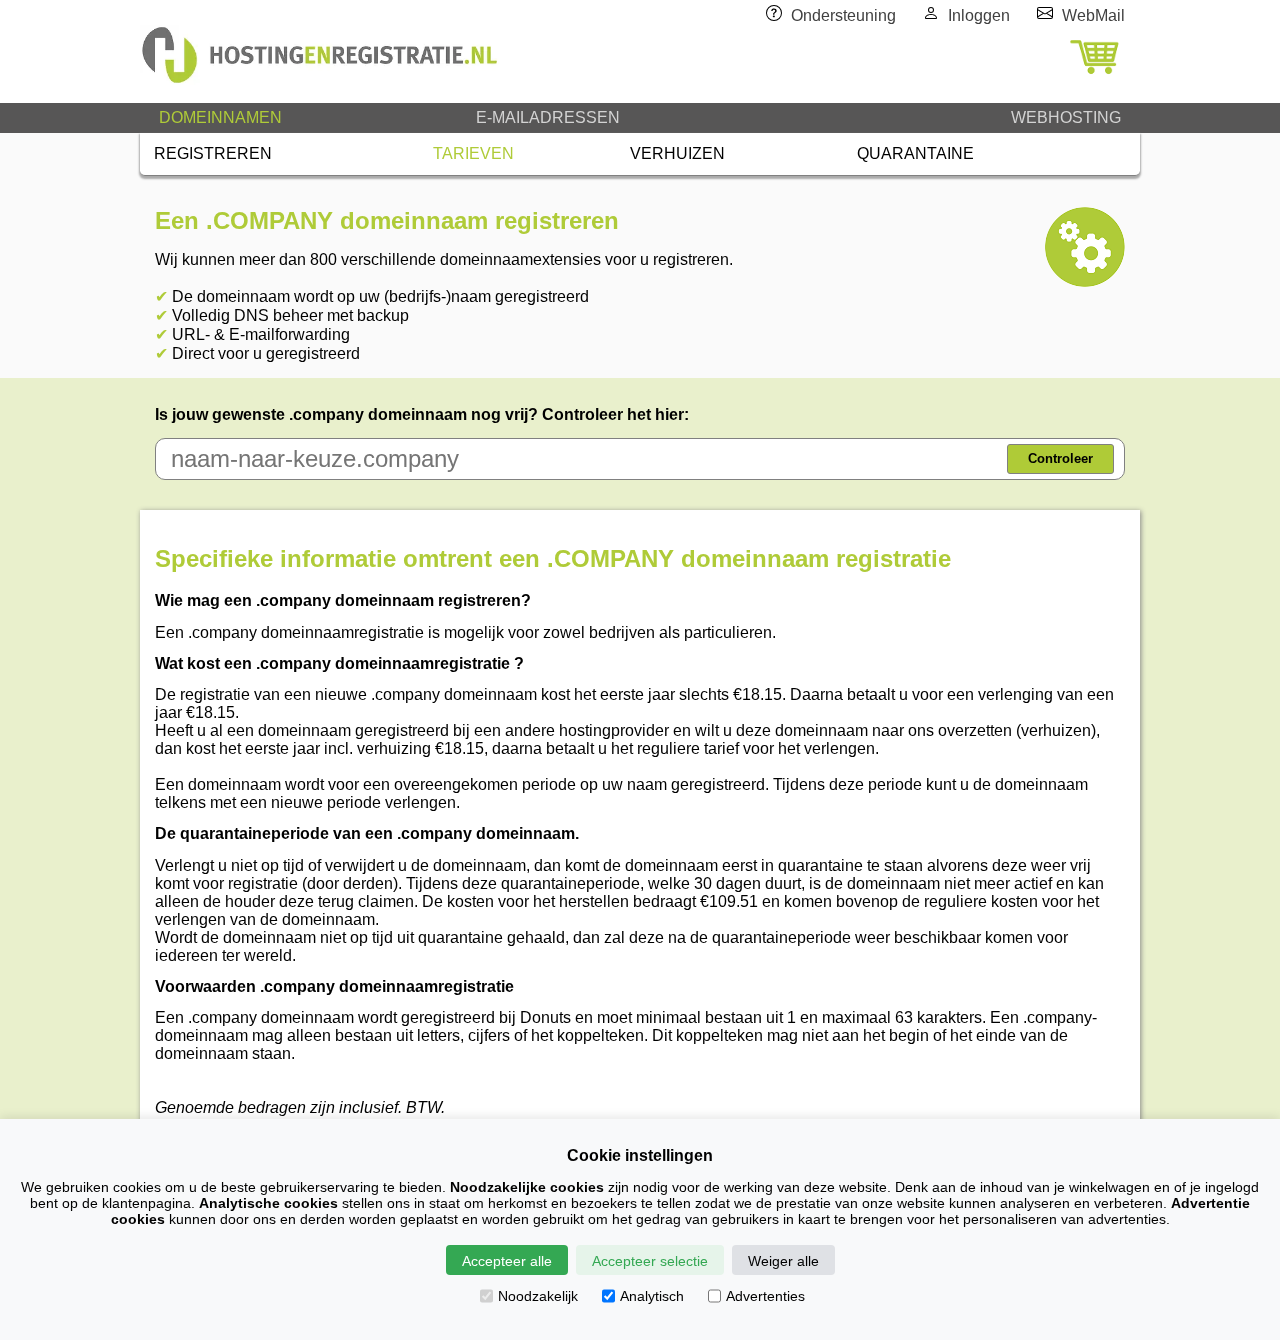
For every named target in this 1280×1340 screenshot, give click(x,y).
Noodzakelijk (538, 1296)
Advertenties (765, 1296)
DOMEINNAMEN (220, 117)
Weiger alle (783, 1261)
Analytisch (652, 1296)
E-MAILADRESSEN (548, 117)
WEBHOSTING (1066, 117)
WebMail (1093, 15)
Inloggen (979, 15)
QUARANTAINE (915, 153)
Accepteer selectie (650, 1261)
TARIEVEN (473, 153)
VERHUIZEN (677, 153)
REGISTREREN (213, 153)
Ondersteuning (843, 15)
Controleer (1060, 458)
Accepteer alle (507, 1261)
